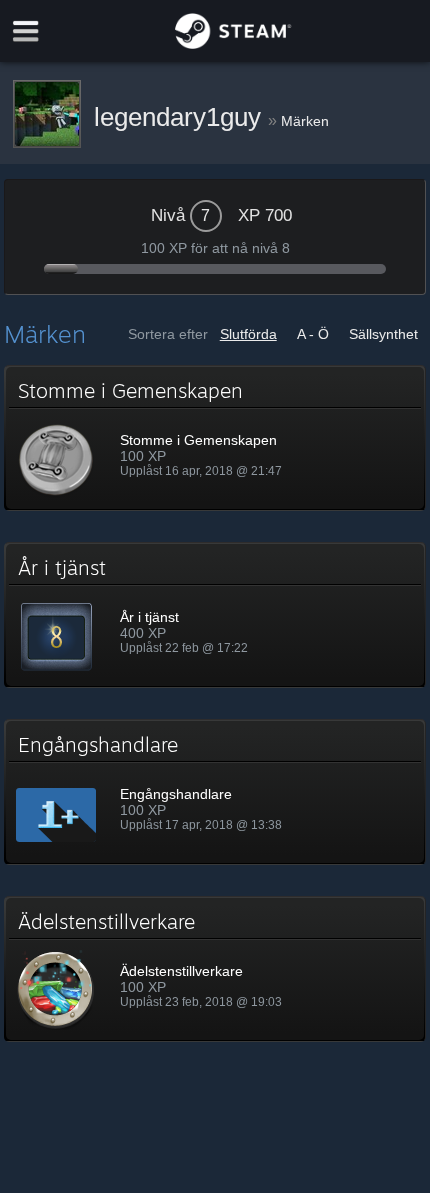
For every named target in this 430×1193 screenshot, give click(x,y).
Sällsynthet (383, 334)
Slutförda (248, 334)
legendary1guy (181, 117)
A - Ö (313, 334)
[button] (214, 438)
